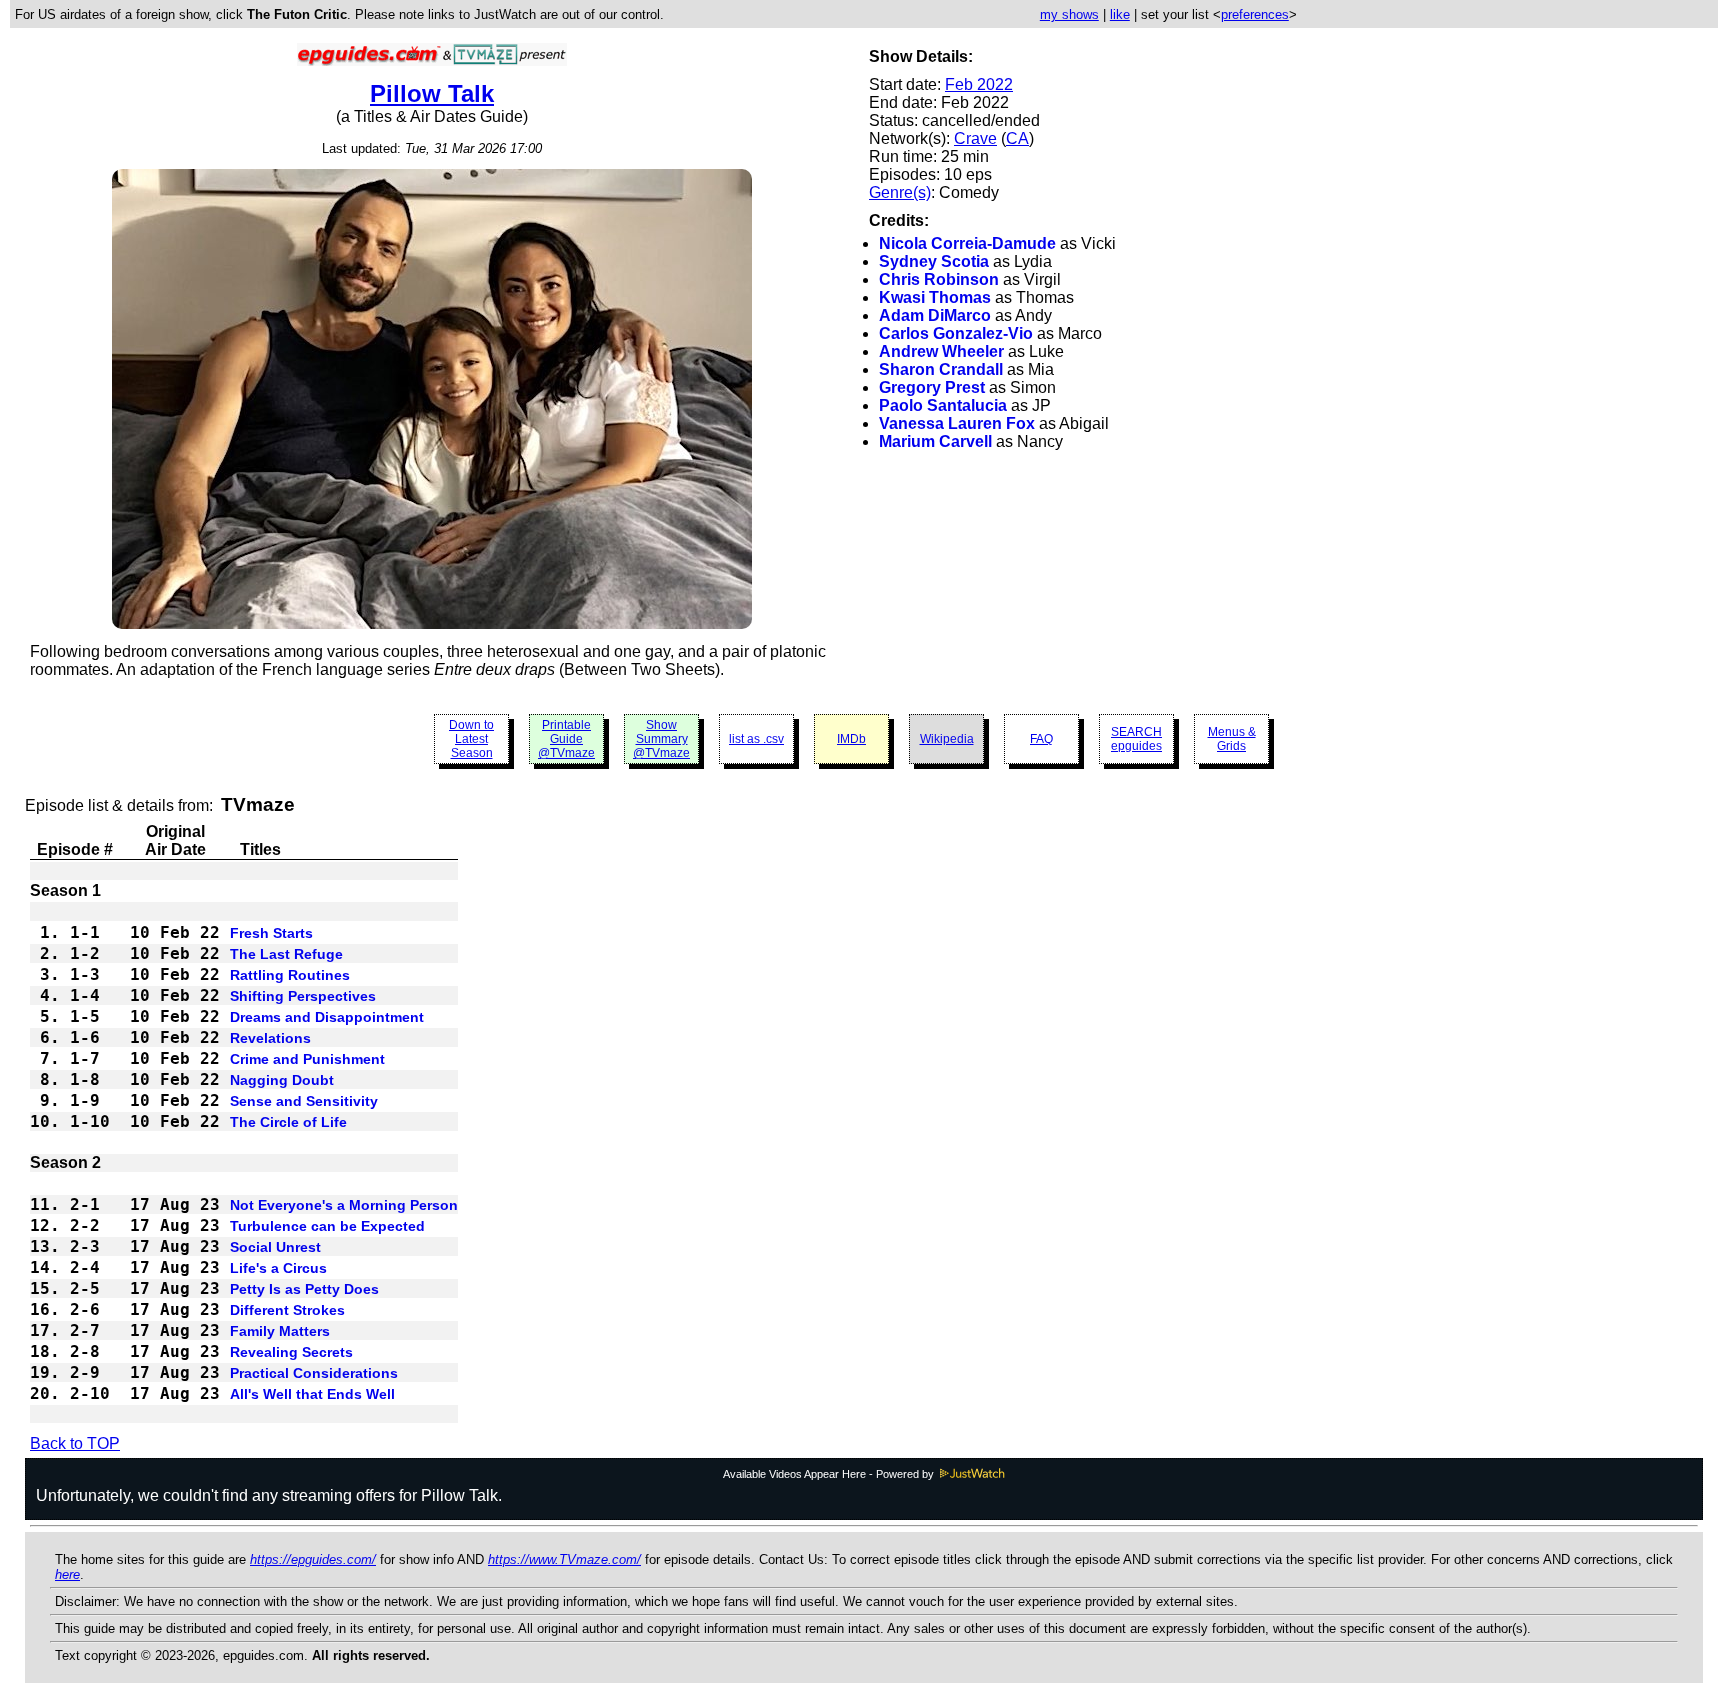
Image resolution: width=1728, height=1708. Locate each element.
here (67, 1574)
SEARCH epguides (1136, 739)
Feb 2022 (979, 84)
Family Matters (280, 1331)
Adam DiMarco (935, 315)
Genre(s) (900, 192)
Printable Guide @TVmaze (566, 739)
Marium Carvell (935, 441)
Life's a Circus (278, 1268)
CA (1017, 138)
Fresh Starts (271, 933)
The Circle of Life (288, 1122)
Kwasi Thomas (935, 297)
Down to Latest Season (471, 739)
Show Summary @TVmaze (661, 739)
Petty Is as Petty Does (304, 1289)
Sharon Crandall (941, 369)
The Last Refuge (286, 954)
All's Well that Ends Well (312, 1394)
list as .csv (756, 739)
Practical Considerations (314, 1373)
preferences (1255, 14)
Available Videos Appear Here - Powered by (830, 1474)
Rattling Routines (290, 975)
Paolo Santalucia (943, 405)
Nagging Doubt (282, 1080)
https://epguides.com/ (313, 1559)
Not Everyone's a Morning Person (344, 1205)
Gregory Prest (932, 387)
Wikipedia (947, 739)
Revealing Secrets (291, 1352)
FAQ (1041, 739)
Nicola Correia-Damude (967, 243)
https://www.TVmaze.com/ (564, 1559)
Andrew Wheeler (941, 351)
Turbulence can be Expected (327, 1226)
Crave (975, 138)
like (1120, 14)
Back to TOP (75, 1443)
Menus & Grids (1232, 739)
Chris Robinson (939, 279)
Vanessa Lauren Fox (957, 423)
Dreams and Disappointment (327, 1017)
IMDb (851, 739)
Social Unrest (275, 1247)
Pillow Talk (432, 93)
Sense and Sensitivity (304, 1101)
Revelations (270, 1038)
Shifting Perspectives (303, 996)
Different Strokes (287, 1310)
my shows (1069, 14)
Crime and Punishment (307, 1059)
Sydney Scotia (934, 261)
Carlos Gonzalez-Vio (956, 333)
